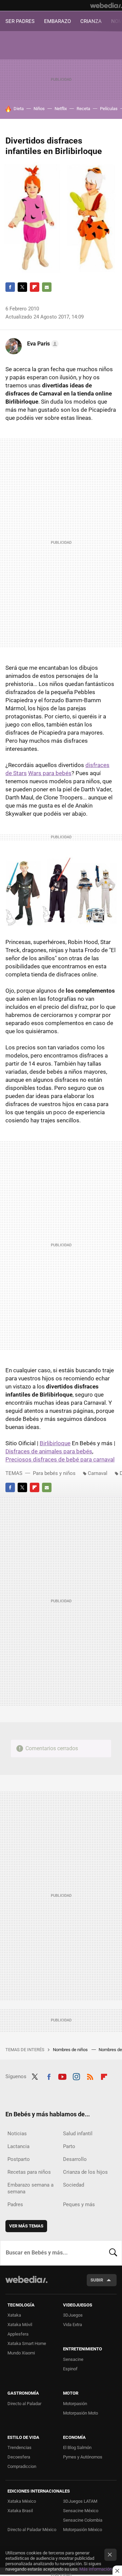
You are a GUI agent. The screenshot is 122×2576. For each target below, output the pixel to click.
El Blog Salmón (77, 2447)
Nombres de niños (71, 2050)
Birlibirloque (55, 1443)
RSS (90, 2076)
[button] (42, 344)
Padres (15, 2204)
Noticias (17, 2134)
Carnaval (98, 1473)
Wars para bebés (50, 773)
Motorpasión (75, 2404)
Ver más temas (26, 2226)
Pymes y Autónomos (83, 2457)
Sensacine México (81, 2511)
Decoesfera (19, 2457)
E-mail (47, 287)
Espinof (70, 2369)
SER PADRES (20, 21)
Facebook (10, 287)
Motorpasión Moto (80, 2413)
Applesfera (18, 2334)
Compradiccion (22, 2466)
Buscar (113, 2253)
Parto (69, 2146)
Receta (83, 109)
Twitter (22, 287)
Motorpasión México (83, 2530)
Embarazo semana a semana (30, 2188)
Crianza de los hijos (85, 2172)
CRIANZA (91, 21)
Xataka (14, 2315)
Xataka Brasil (20, 2511)
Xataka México (22, 2501)
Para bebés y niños (54, 1473)
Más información (96, 2569)
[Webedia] (106, 5)
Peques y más (79, 2204)
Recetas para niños (29, 2172)
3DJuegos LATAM (80, 2501)
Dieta (19, 109)
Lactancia (18, 2146)
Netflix (61, 109)
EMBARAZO (57, 21)
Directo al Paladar (24, 2404)
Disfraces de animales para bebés (49, 1451)
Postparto (19, 2159)
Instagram (76, 2076)
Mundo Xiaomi (21, 2353)
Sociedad (74, 2185)
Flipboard (35, 287)
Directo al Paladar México (32, 2530)
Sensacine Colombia (83, 2520)
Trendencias (19, 2447)
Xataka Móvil (20, 2325)
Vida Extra (73, 2325)
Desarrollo (75, 2159)
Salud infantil (78, 2134)
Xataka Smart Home (27, 2343)
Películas (109, 109)
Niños (39, 109)
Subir (97, 2280)
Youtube (62, 2076)
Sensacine (73, 2359)
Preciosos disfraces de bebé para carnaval (60, 1459)
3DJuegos (73, 2315)
